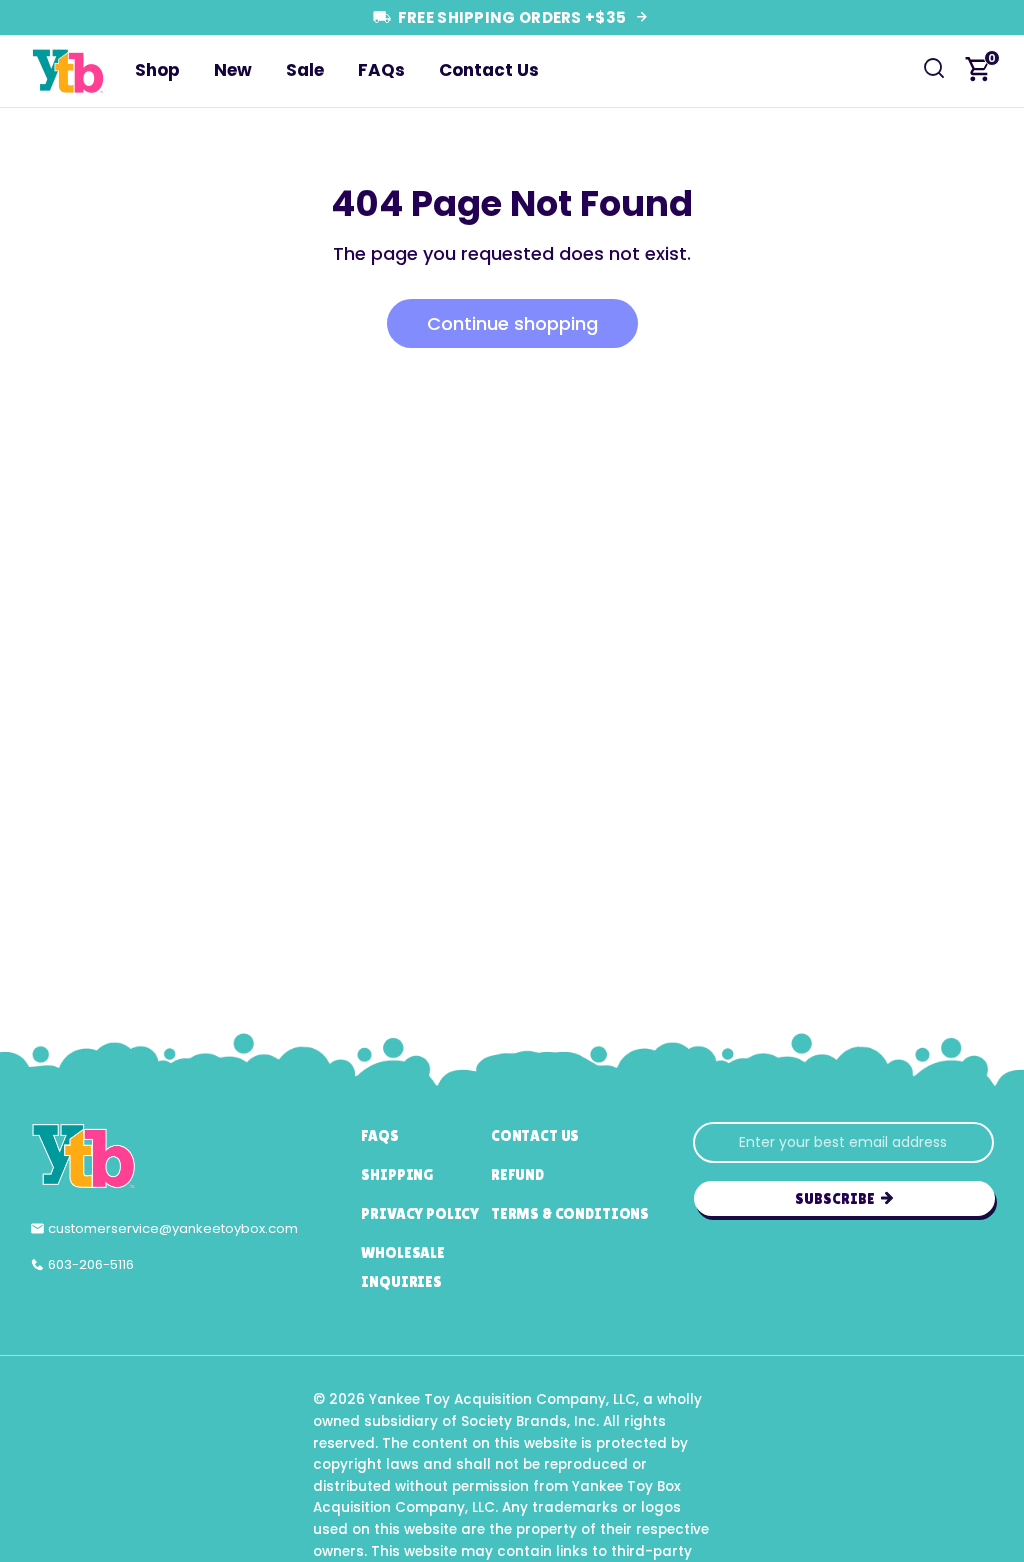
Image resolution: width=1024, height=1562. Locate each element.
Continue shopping (512, 323)
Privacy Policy (420, 1213)
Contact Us (489, 70)
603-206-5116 (91, 1264)
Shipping (397, 1174)
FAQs (381, 70)
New (233, 70)
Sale (305, 70)
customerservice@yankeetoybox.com (173, 1228)
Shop (157, 70)
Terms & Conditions (570, 1213)
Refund (517, 1174)
